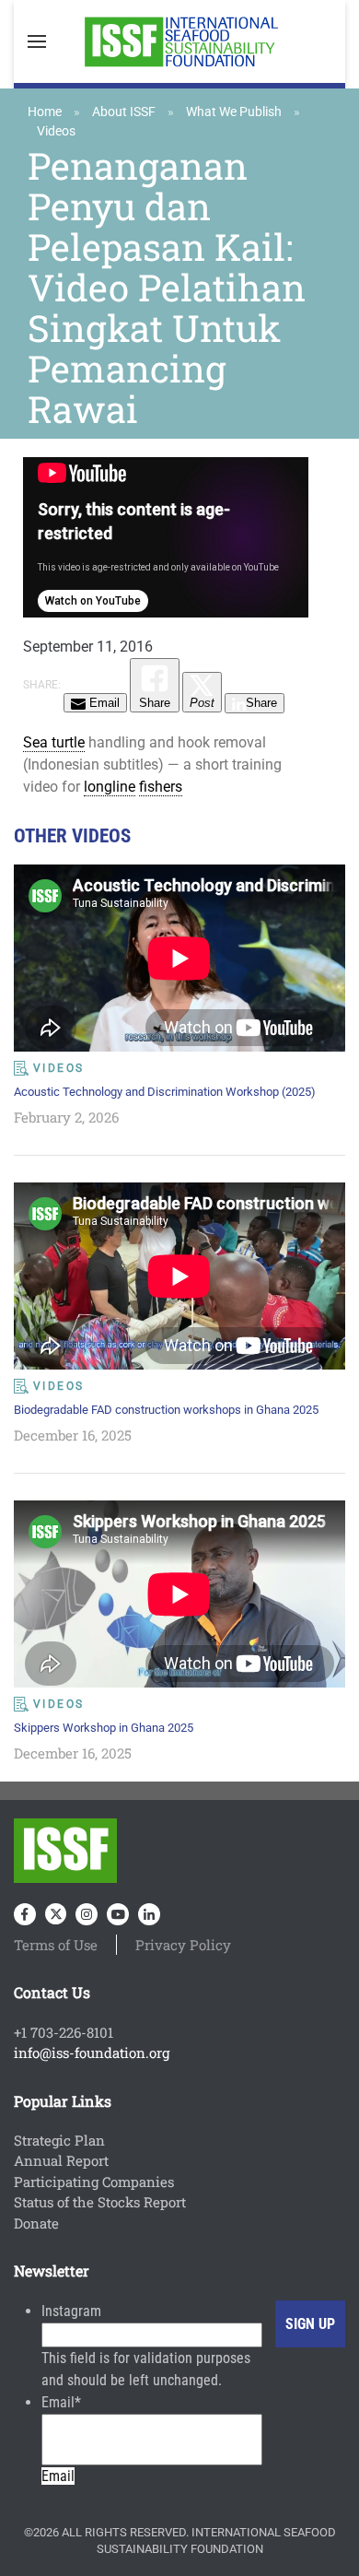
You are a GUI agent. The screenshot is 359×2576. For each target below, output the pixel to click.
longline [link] (110, 787)
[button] (37, 41)
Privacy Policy (183, 1945)
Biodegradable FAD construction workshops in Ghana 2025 (166, 1410)
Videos (56, 131)
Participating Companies (94, 2182)
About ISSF (124, 112)
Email (61, 2402)
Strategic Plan (59, 2140)
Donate (36, 2223)
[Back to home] (179, 41)
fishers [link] (161, 787)
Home (45, 112)
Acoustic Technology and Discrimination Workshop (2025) (165, 1092)
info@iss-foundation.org (92, 2053)
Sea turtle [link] (54, 742)
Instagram (71, 2311)
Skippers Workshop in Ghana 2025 (104, 1728)
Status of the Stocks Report (100, 2202)
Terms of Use (56, 1945)
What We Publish (234, 112)
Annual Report (61, 2160)
